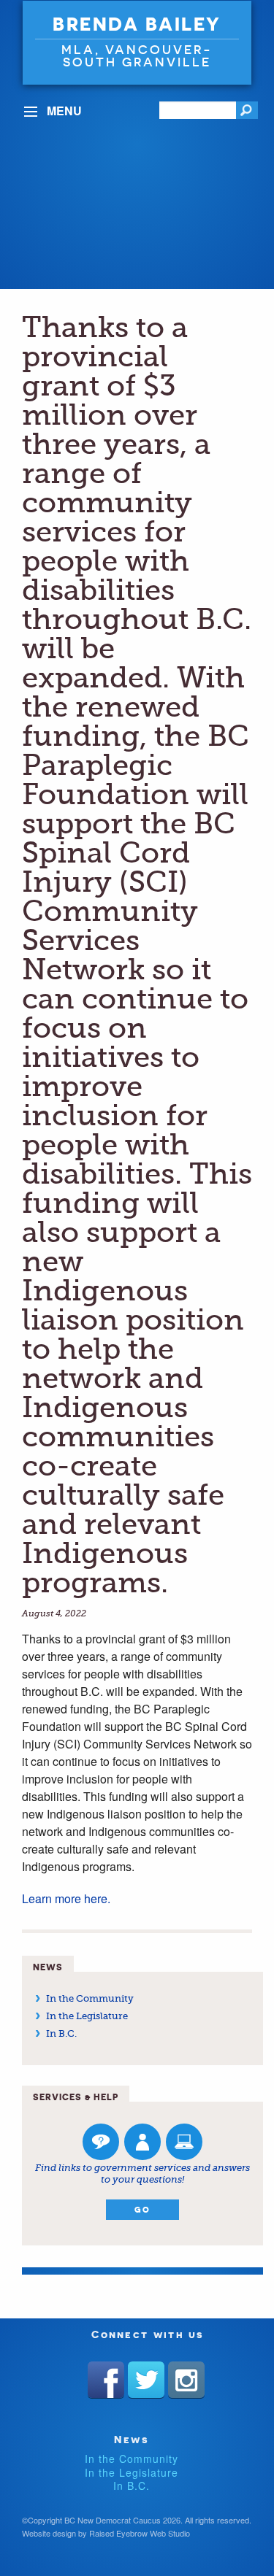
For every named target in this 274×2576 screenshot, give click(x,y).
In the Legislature (87, 2016)
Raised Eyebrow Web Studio (140, 2533)
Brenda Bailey (137, 24)
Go (142, 2210)
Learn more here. (68, 1898)
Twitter (146, 2380)
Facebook (106, 2380)
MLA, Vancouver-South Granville (137, 55)
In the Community (90, 1998)
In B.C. (61, 2033)
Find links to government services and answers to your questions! (142, 2174)
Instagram (186, 2380)
